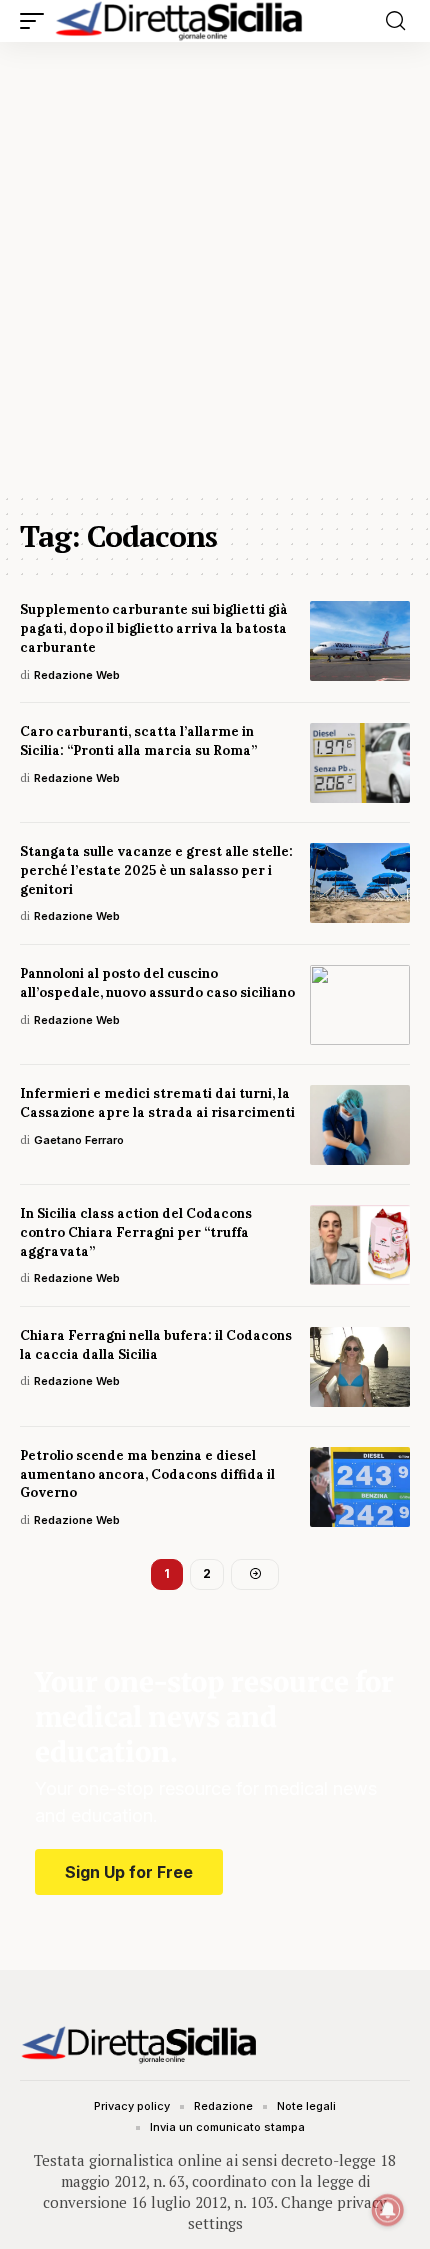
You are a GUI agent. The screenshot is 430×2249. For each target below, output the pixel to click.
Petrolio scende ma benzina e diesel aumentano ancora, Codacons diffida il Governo (147, 1474)
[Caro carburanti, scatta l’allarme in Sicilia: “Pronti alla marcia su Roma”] (360, 763)
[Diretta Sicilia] (180, 21)
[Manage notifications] (388, 2210)
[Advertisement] (215, 267)
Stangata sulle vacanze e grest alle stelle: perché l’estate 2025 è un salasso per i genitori (156, 870)
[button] (37, 21)
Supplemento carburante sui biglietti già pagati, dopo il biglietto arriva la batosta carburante (154, 628)
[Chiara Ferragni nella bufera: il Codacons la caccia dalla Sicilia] (360, 1367)
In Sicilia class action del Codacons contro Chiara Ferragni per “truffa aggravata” (136, 1232)
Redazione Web (77, 675)
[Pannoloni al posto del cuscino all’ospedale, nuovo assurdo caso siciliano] (360, 1005)
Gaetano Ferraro (79, 1140)
